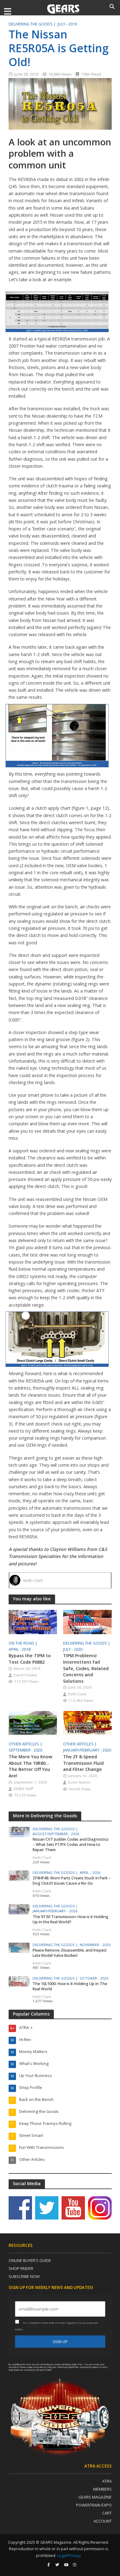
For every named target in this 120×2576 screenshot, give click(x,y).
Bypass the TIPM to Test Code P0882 (30, 1659)
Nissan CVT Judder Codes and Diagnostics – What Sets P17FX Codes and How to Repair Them (71, 1844)
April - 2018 (20, 1649)
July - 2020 (73, 1649)
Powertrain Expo (94, 2505)
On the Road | (23, 1643)
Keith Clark (33, 1581)
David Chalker (25, 1675)
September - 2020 (25, 1750)
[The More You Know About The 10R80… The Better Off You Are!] (33, 1722)
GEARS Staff (23, 1789)
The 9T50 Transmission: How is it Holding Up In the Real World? (70, 1919)
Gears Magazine (95, 2497)
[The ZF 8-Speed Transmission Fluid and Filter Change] (87, 1722)
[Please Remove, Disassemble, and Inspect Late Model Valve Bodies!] (19, 1947)
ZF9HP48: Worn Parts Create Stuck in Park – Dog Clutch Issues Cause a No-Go (72, 1881)
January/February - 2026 (55, 1911)
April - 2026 (90, 1873)
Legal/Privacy (69, 2556)
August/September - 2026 (56, 1834)
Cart (107, 2513)
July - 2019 (67, 24)
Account (103, 2521)
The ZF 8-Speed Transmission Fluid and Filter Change (83, 1763)
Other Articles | (26, 1744)
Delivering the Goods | (33, 24)
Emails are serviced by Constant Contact (33, 2370)
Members (102, 2489)
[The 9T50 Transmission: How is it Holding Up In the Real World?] (19, 1909)
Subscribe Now (24, 2276)
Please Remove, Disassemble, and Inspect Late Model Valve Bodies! (70, 1953)
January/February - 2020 (87, 1750)
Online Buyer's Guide (30, 2260)
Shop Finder (21, 2268)
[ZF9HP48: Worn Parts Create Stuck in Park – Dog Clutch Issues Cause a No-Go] (19, 1875)
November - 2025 (95, 1945)
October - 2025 (94, 1978)
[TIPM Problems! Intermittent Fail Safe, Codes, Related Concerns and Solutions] (87, 1621)
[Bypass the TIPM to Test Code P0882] (33, 1621)
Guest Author (79, 1782)
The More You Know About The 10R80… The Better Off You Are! (30, 1766)
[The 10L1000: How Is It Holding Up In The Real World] (19, 1981)
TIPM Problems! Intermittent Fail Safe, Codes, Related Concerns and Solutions (86, 1668)
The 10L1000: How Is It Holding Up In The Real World (70, 1986)
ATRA (107, 2481)
